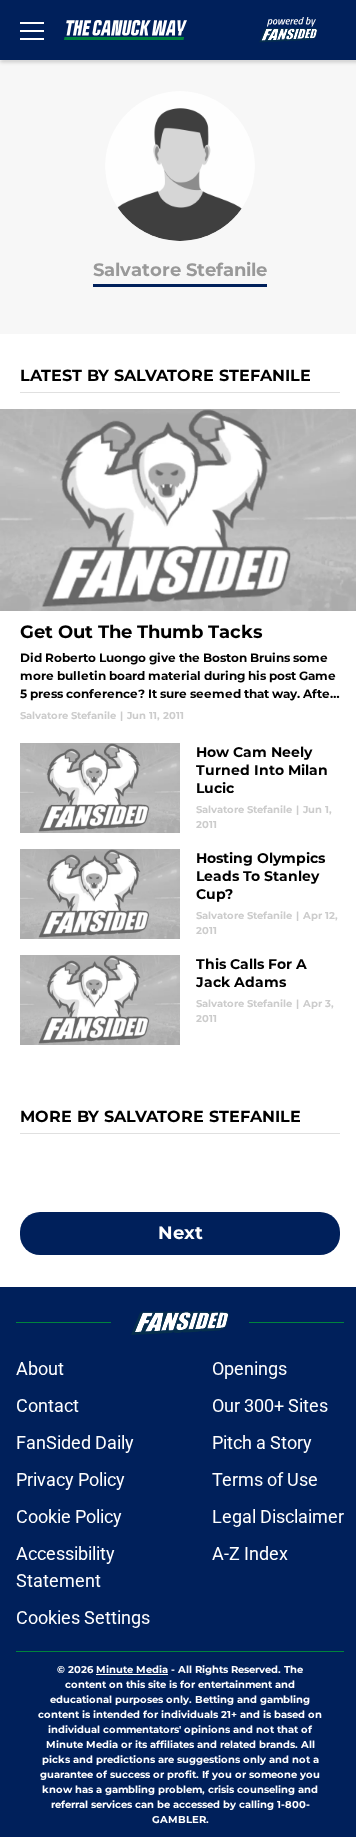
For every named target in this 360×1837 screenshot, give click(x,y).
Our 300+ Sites (270, 1405)
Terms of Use (265, 1479)
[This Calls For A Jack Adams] (180, 1000)
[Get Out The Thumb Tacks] (180, 566)
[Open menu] (32, 30)
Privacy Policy (70, 1479)
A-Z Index (250, 1553)
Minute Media (132, 1669)
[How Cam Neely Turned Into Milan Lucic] (180, 788)
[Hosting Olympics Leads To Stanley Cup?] (180, 894)
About (40, 1368)
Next (180, 1233)
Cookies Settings (83, 1617)
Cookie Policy (69, 1516)
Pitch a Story (262, 1442)
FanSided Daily (75, 1442)
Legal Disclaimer (278, 1516)
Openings (249, 1368)
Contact (47, 1405)
